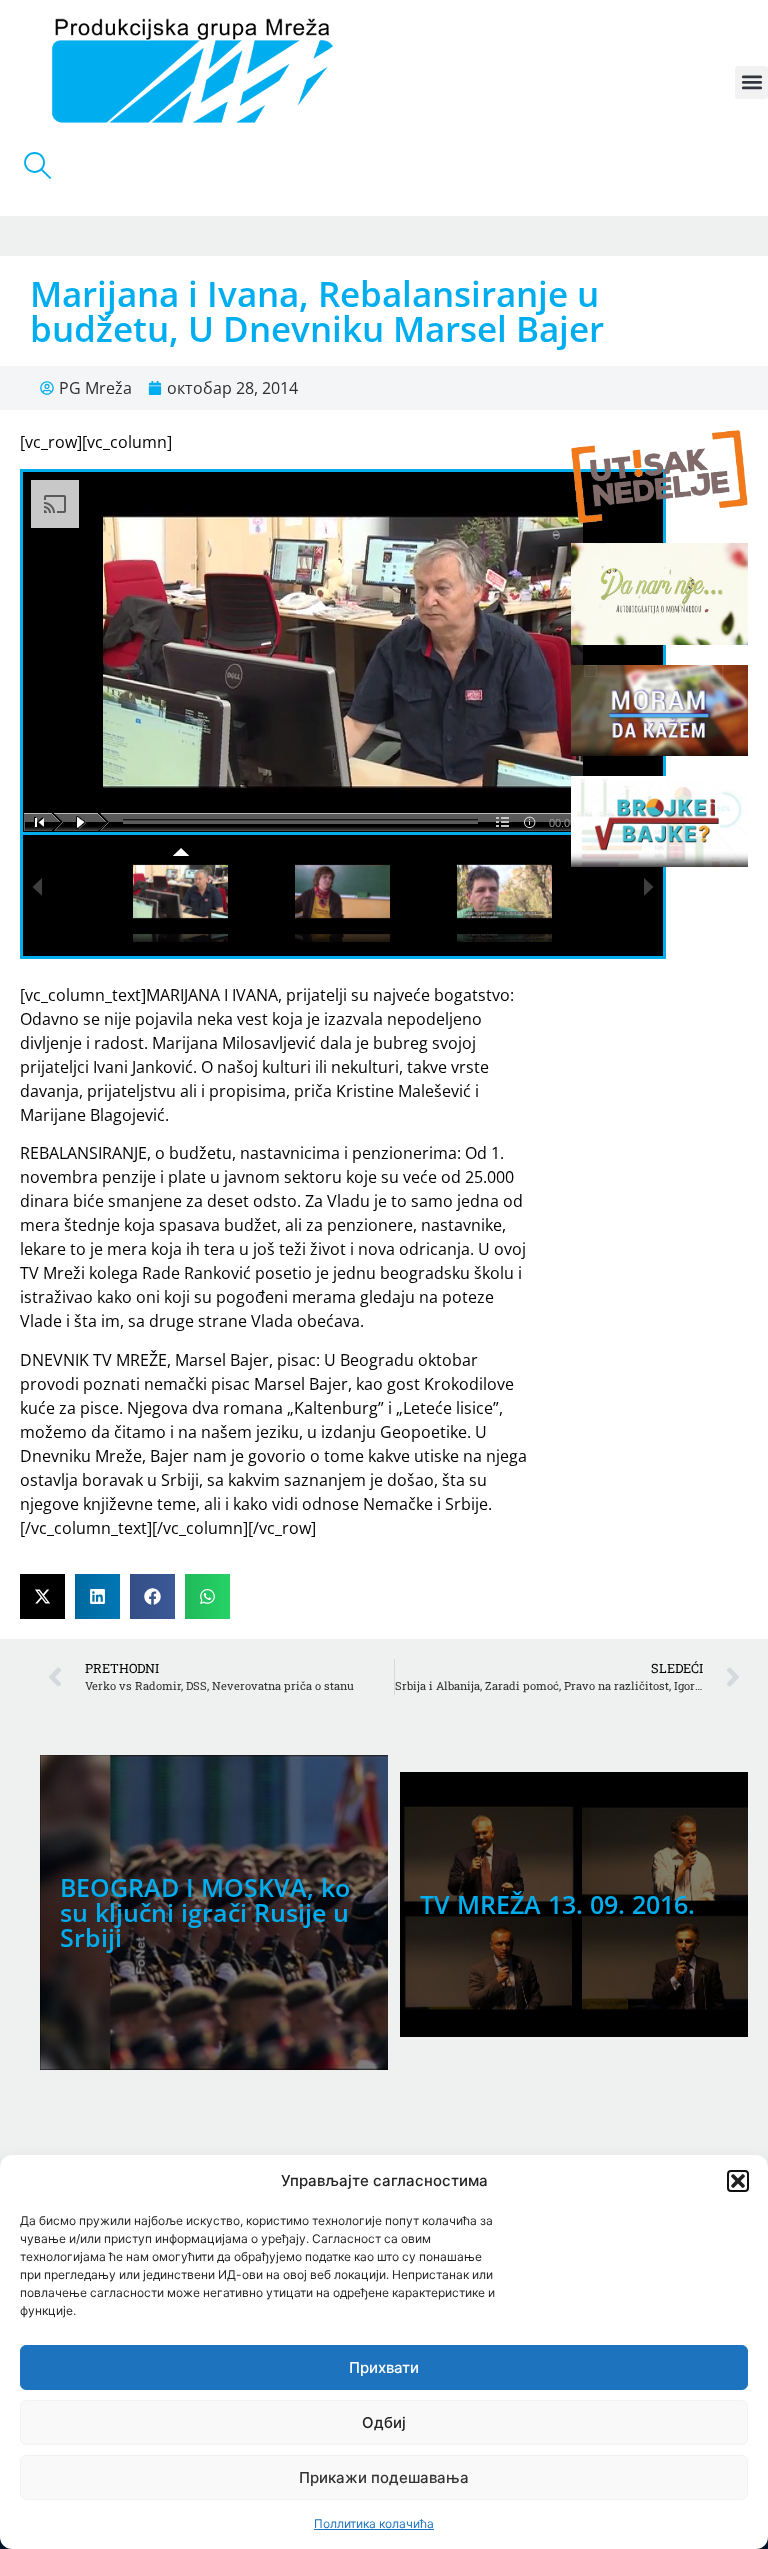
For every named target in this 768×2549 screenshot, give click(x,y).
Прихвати (384, 2367)
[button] (738, 2181)
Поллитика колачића (374, 2523)
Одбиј (384, 2422)
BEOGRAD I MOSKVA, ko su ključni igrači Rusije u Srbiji (205, 1912)
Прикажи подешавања (384, 2477)
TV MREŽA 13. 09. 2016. (557, 1904)
